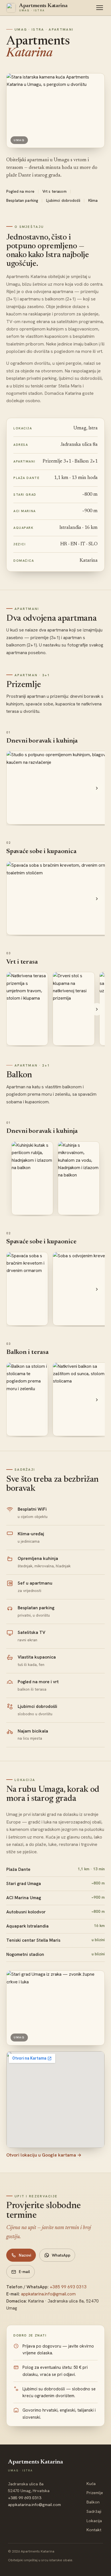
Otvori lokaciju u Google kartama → (44, 2155)
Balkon (93, 2502)
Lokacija (94, 2521)
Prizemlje (95, 2493)
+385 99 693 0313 (68, 2287)
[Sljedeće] (97, 788)
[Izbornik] (100, 8)
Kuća (91, 2484)
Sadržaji (94, 2511)
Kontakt (94, 2530)
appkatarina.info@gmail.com (48, 2294)
